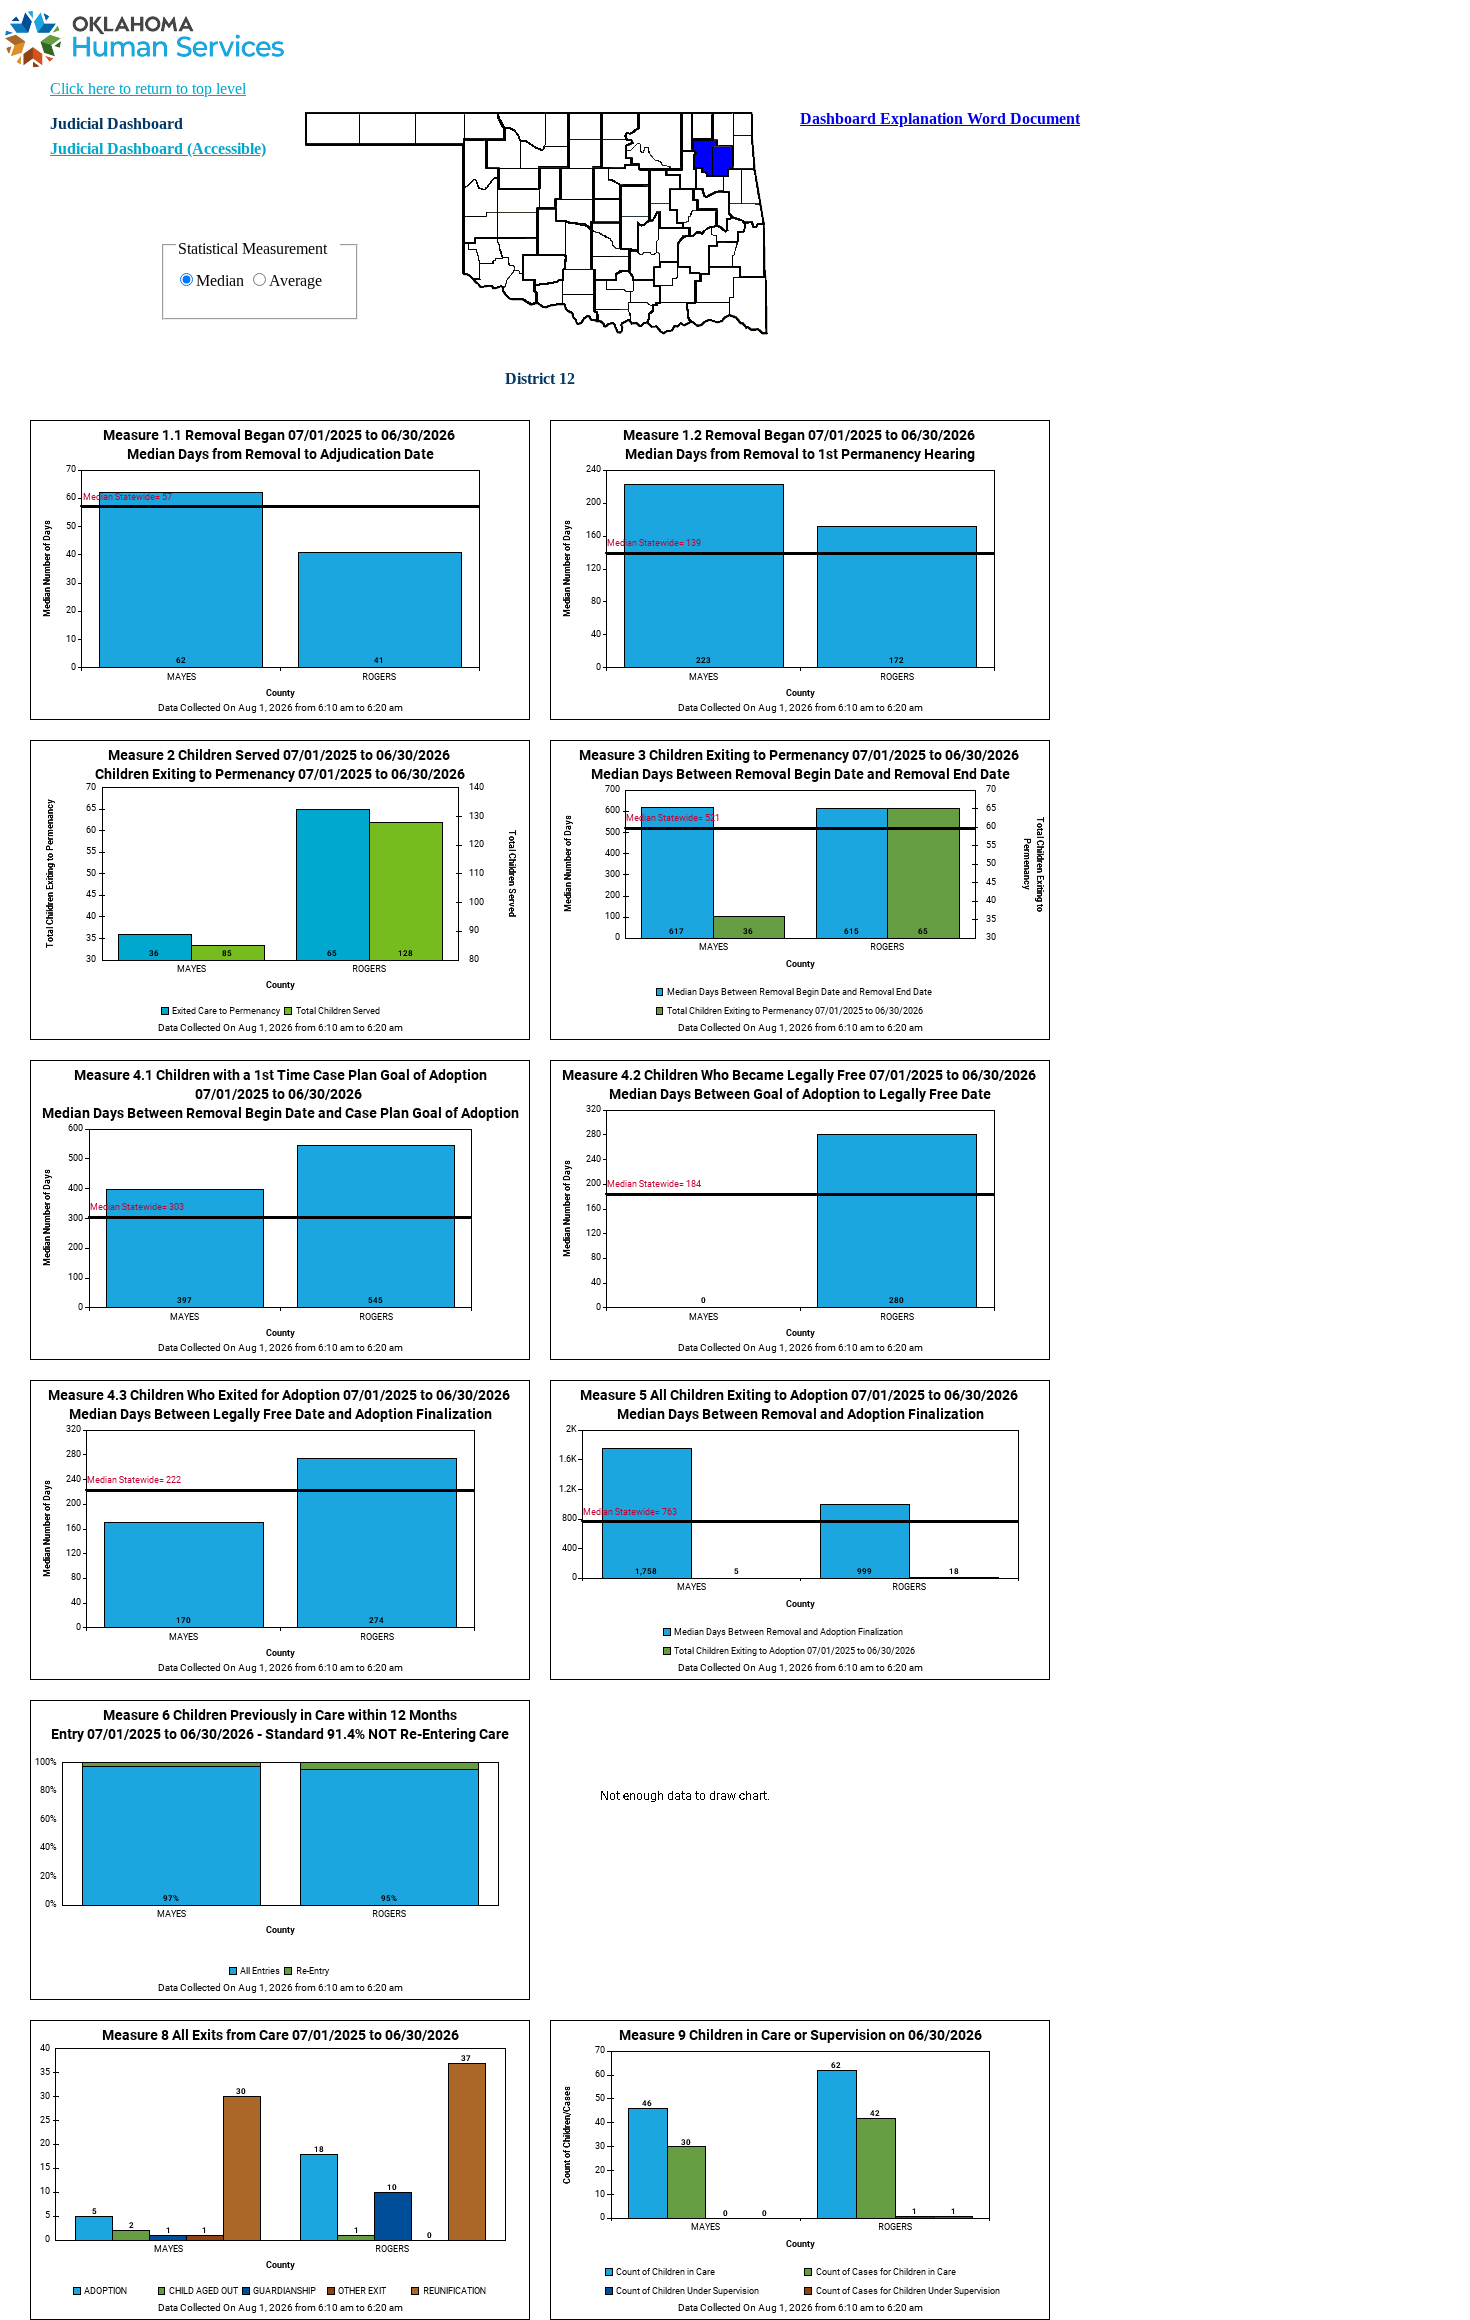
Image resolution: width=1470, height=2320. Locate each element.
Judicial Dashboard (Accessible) (158, 148)
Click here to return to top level (148, 88)
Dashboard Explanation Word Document (940, 118)
